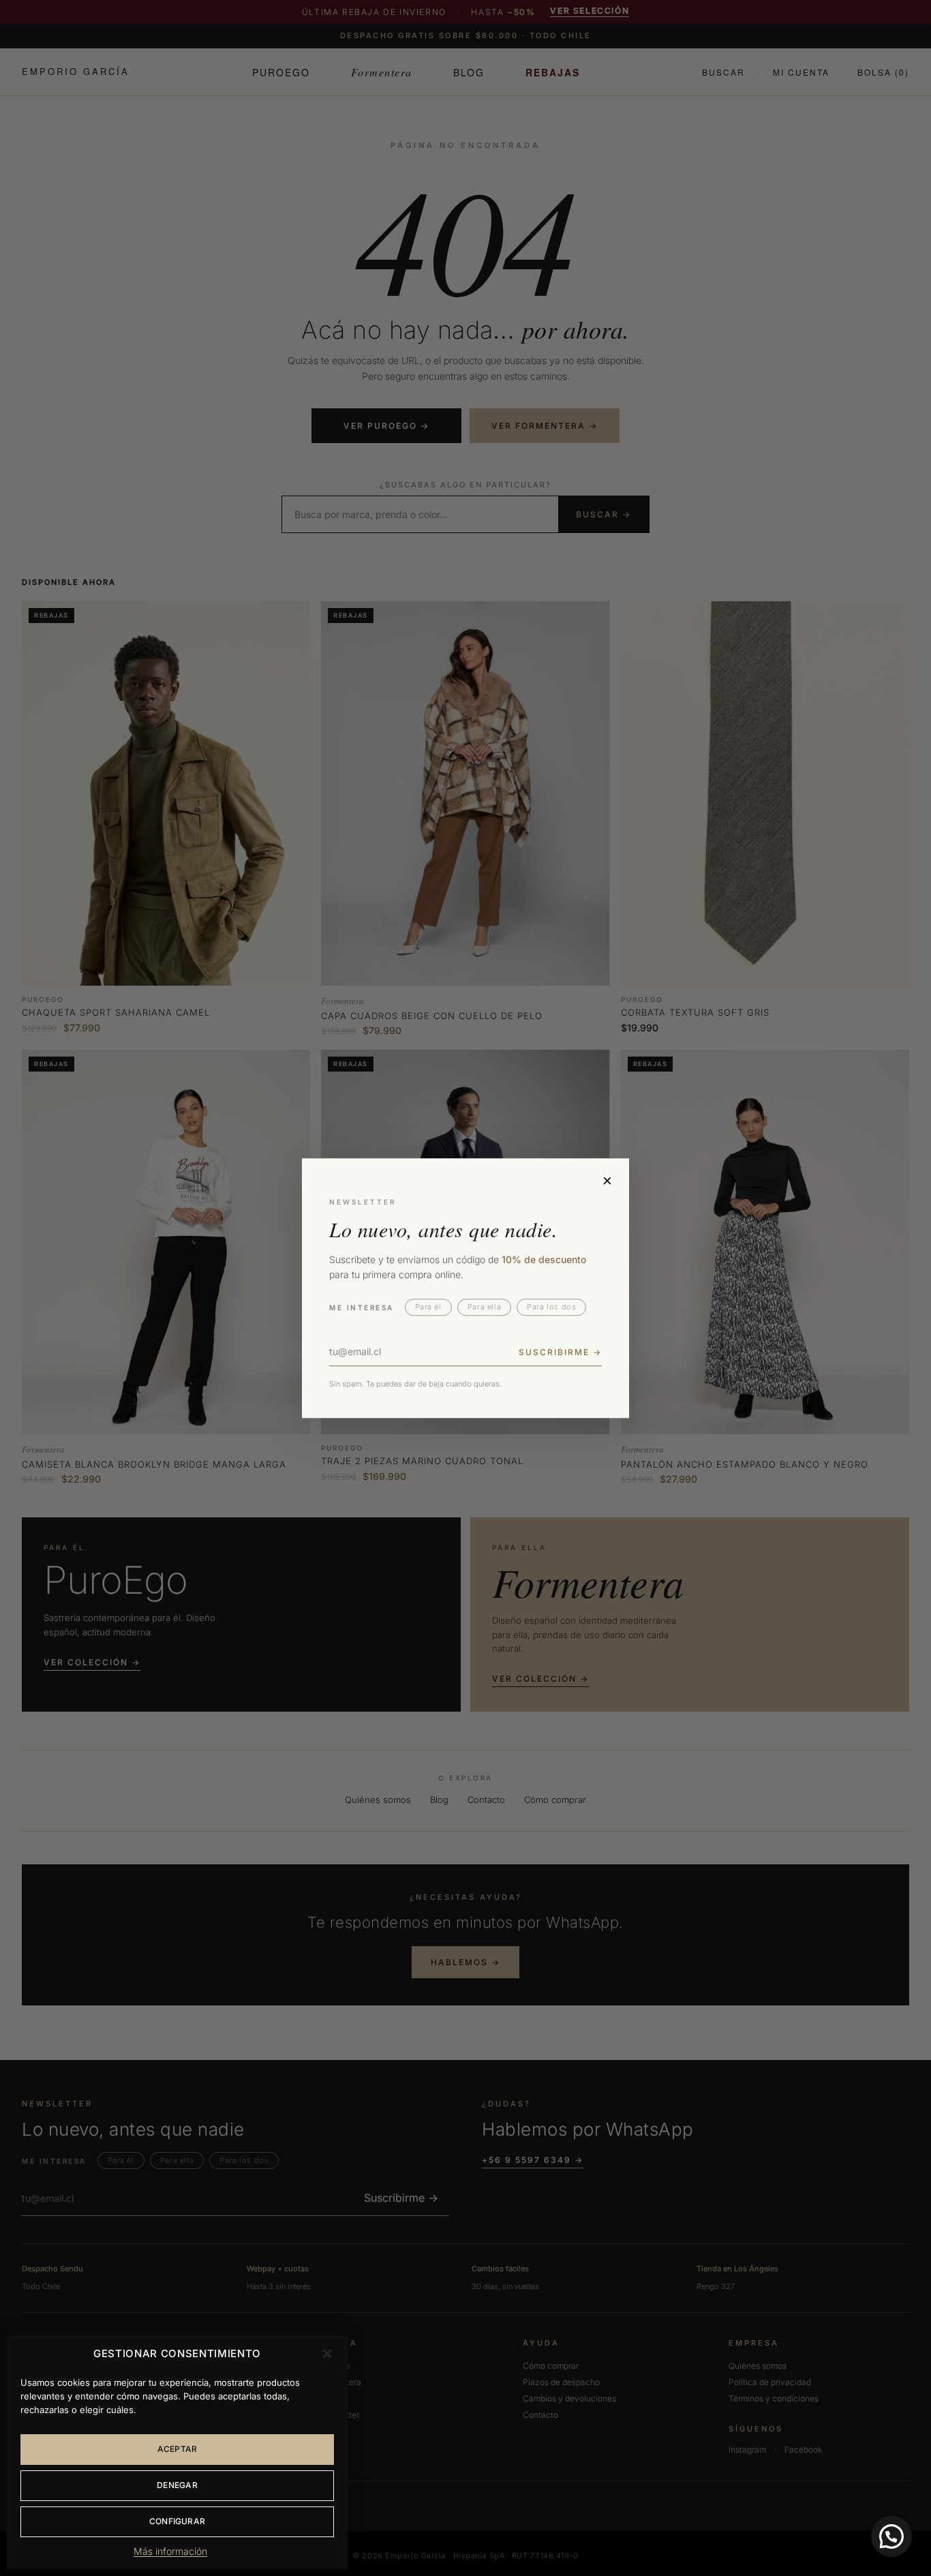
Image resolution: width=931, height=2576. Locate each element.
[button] (327, 2354)
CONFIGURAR (177, 2521)
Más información (170, 2551)
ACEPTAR (178, 2449)
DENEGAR (177, 2485)
